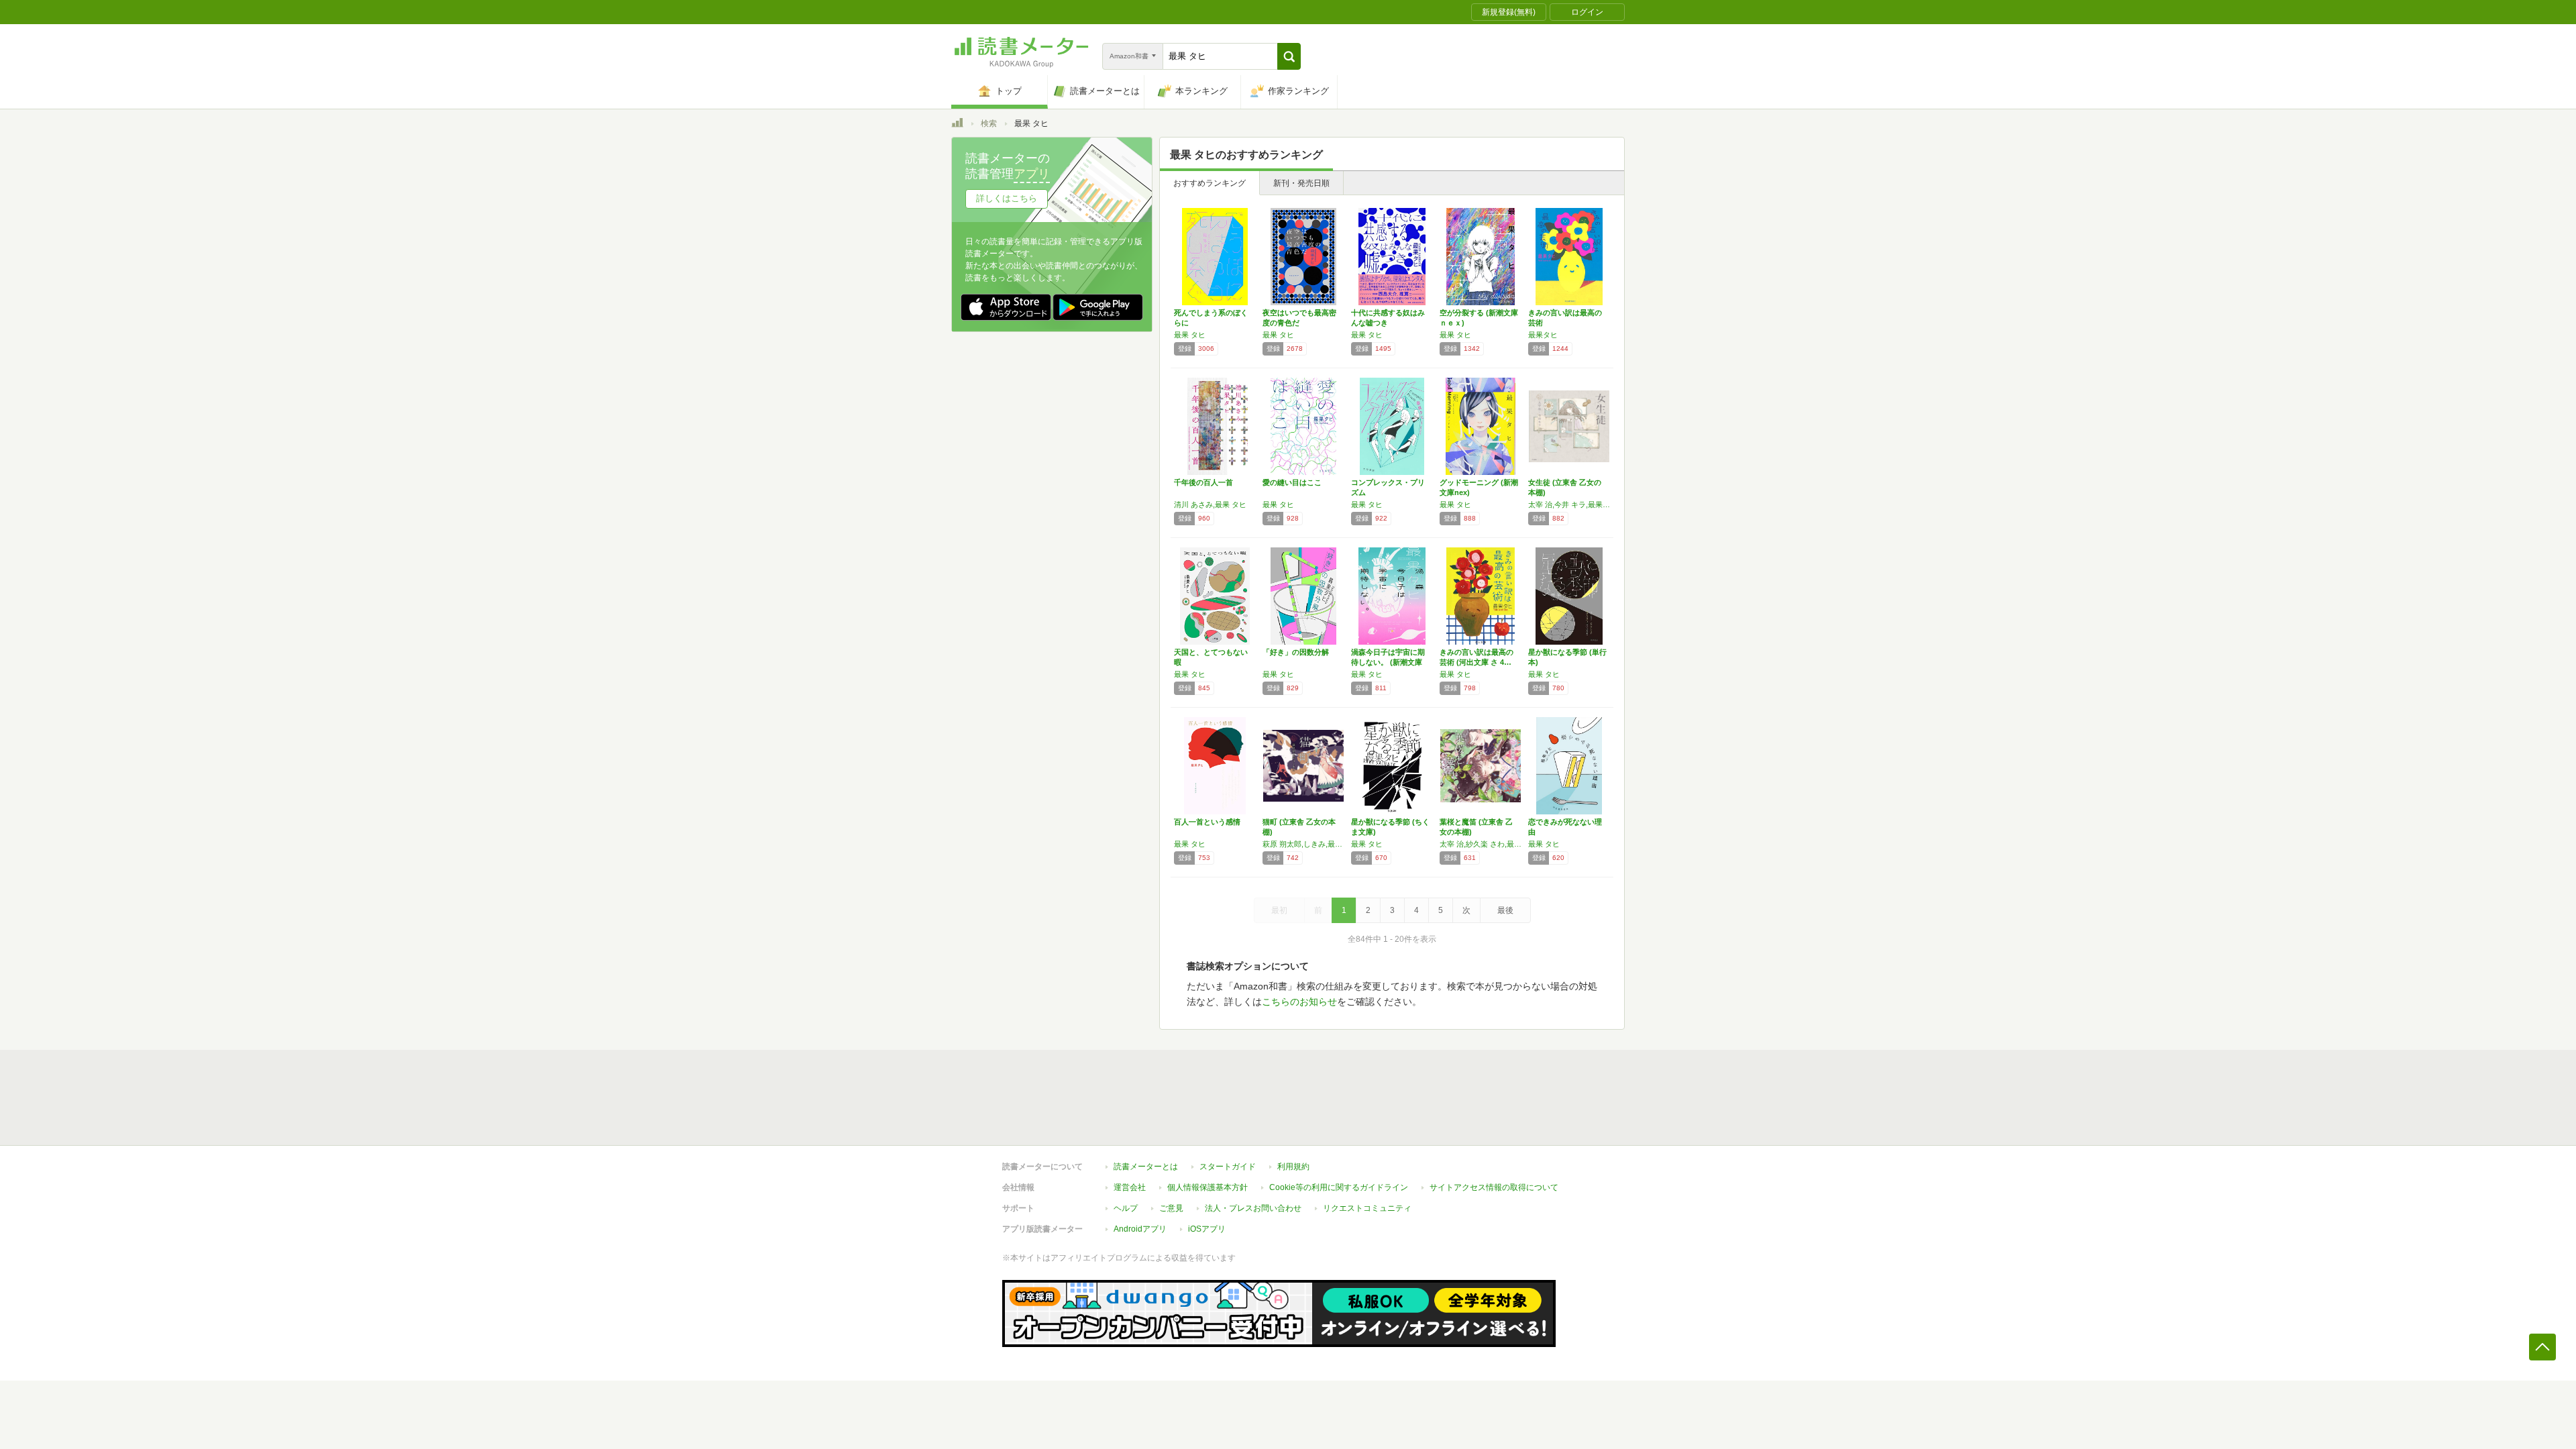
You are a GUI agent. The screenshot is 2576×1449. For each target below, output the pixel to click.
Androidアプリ (1140, 1229)
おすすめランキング (1210, 183)
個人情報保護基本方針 (1207, 1187)
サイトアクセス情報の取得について (1494, 1187)
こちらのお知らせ (1299, 1002)
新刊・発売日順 (1301, 183)
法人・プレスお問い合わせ (1253, 1208)
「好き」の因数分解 (1296, 652)
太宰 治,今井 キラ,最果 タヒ (1569, 504)
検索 (989, 123)
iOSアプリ (1207, 1229)
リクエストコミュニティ (1367, 1208)
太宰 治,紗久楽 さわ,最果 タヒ (1481, 844)
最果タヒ (1543, 335)
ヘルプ (1126, 1208)
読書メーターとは (1146, 1167)
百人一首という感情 (1207, 822)
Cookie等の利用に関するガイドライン (1339, 1187)
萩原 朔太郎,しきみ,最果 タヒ (1303, 844)
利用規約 (1293, 1167)
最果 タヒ (1190, 335)
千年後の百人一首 (1203, 482)
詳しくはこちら (1007, 198)
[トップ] (957, 125)
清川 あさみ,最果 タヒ (1210, 504)
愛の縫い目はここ (1292, 482)
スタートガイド (1228, 1167)
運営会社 (1130, 1187)
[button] (1289, 56)
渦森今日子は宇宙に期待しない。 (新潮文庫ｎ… (1388, 662)
